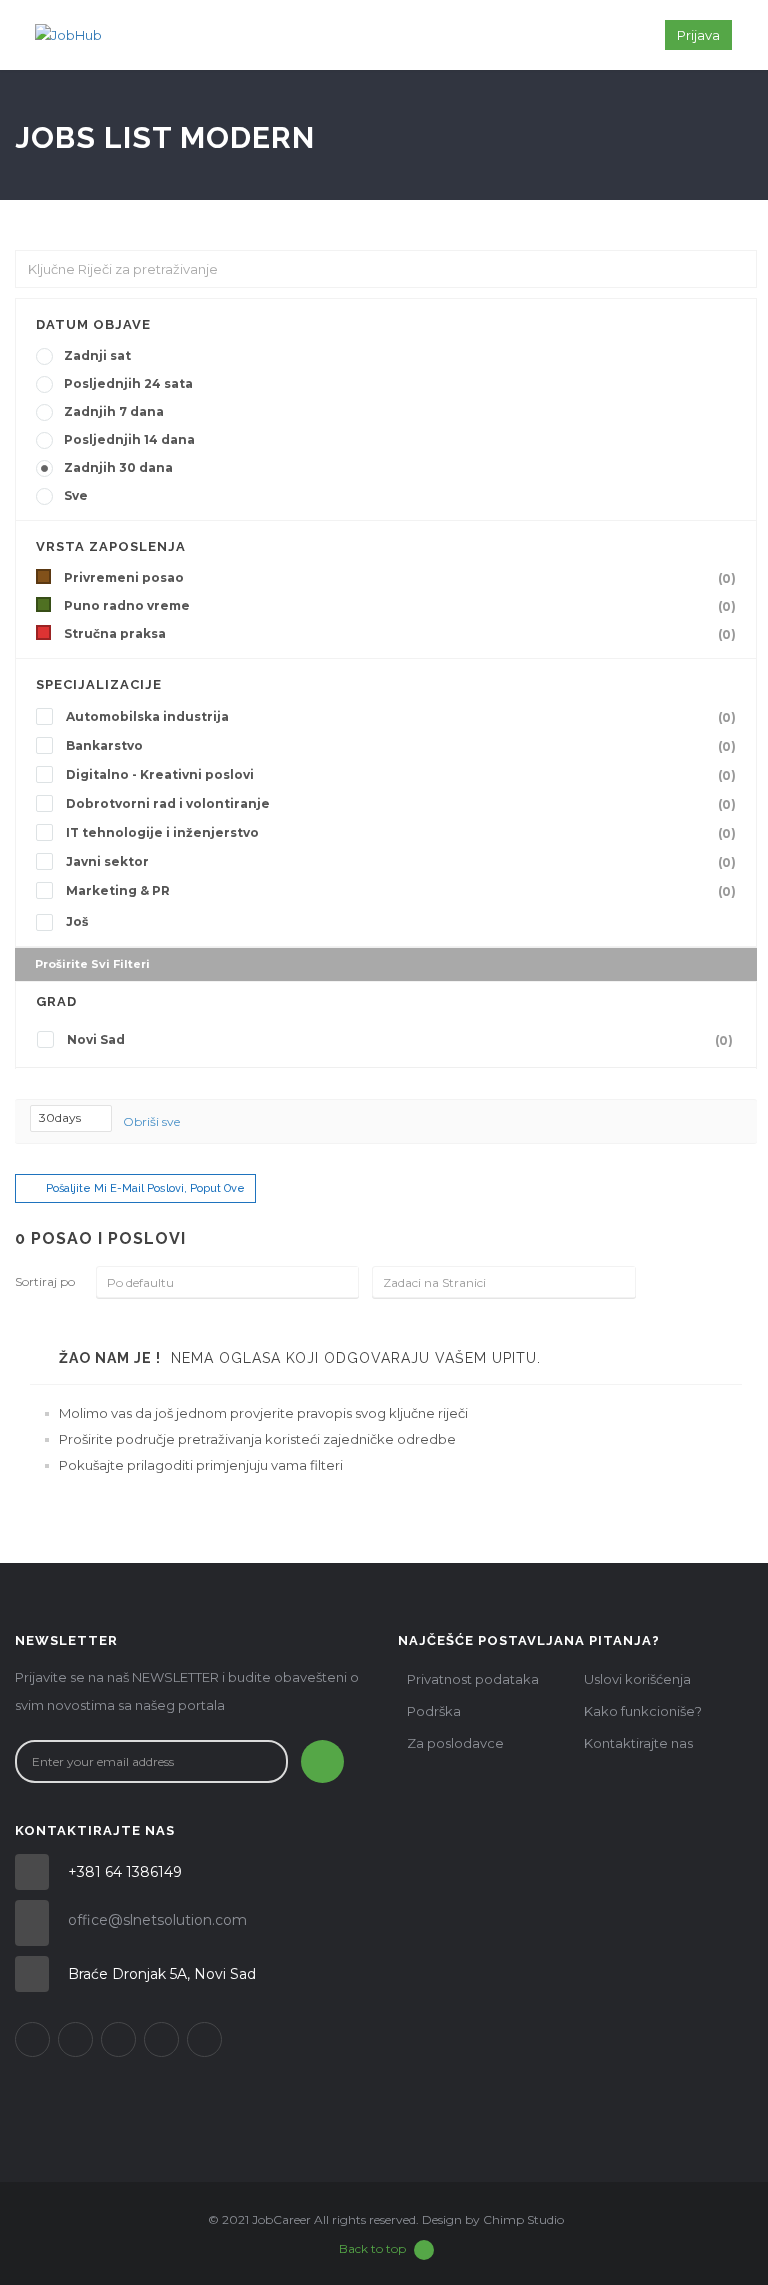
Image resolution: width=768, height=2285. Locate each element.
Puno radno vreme (400, 606)
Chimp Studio (523, 2219)
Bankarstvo (401, 746)
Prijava (698, 35)
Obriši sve (151, 1121)
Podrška (434, 1711)
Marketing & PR (401, 891)
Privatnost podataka (473, 1679)
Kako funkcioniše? (643, 1711)
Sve (76, 495)
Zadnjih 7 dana (114, 411)
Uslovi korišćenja (637, 1679)
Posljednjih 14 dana (129, 439)
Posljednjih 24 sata (128, 383)
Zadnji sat (97, 355)
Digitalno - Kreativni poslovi (401, 775)
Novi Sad (400, 1040)
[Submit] (322, 1761)
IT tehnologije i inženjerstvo (401, 833)
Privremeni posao (400, 578)
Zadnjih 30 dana (118, 467)
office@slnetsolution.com (157, 1920)
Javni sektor (401, 862)
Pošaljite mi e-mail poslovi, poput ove (145, 1188)
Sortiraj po (45, 1281)
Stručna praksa (400, 634)
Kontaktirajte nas (638, 1743)
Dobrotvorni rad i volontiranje (401, 804)
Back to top (372, 2248)
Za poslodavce (455, 1743)
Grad (56, 1001)
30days (61, 1117)
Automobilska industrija (401, 717)
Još (77, 921)
